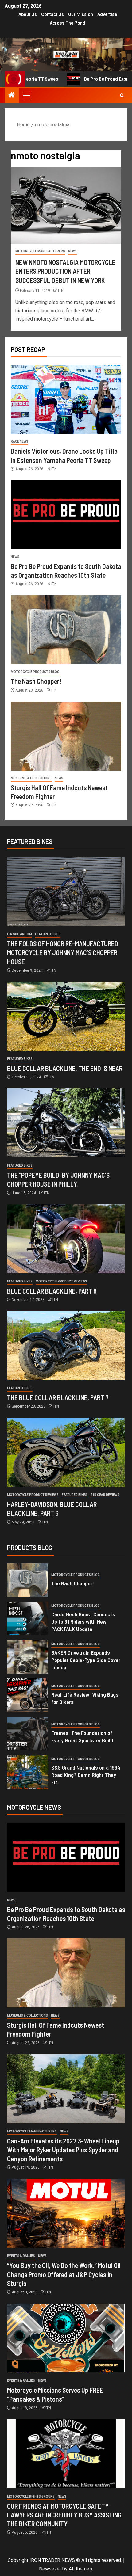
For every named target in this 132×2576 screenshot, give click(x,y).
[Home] (12, 96)
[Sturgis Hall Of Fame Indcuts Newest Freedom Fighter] (66, 736)
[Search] (122, 95)
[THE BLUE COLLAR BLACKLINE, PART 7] (66, 1345)
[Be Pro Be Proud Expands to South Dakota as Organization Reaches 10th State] (66, 515)
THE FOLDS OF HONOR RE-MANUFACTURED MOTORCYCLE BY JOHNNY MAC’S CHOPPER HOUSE (63, 953)
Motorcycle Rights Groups (31, 2496)
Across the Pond (68, 23)
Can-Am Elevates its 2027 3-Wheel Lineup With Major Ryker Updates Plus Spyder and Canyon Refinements (63, 2150)
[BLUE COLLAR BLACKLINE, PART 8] (66, 1239)
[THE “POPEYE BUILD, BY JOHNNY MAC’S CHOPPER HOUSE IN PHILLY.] (66, 1123)
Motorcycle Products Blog (35, 672)
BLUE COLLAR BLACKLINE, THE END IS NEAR (65, 1068)
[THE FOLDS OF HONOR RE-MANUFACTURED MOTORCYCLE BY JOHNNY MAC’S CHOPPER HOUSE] (66, 892)
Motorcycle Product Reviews (61, 1281)
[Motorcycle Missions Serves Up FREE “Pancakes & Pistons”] (66, 2338)
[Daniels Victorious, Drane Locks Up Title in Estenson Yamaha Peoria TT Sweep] (66, 400)
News (72, 251)
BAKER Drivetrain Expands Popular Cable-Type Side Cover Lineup (86, 1660)
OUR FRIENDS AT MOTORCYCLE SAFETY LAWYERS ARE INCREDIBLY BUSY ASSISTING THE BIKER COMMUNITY (64, 2515)
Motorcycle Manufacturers (40, 251)
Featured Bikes (48, 934)
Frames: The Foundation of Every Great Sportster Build (82, 1736)
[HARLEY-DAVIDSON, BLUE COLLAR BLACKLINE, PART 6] (66, 1452)
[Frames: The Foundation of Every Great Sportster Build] (28, 1733)
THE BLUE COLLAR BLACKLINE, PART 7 (58, 1397)
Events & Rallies (21, 2256)
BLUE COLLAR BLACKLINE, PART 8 (52, 1291)
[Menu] (26, 95)
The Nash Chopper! (36, 681)
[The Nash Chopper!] (66, 630)
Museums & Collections (31, 778)
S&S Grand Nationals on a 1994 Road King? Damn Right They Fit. (86, 1775)
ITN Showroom (19, 934)
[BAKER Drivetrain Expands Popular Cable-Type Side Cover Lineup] (28, 1657)
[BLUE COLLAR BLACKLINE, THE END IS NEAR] (66, 1016)
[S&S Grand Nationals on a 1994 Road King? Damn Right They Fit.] (28, 1772)
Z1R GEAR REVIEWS (105, 1495)
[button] (26, 95)
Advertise (107, 14)
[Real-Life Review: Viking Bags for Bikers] (28, 1695)
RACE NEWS (19, 442)
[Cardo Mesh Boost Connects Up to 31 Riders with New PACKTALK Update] (28, 1618)
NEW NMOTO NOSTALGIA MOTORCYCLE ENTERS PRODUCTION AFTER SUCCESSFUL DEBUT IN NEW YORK (65, 271)
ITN (61, 291)
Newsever (50, 2569)
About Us (28, 14)
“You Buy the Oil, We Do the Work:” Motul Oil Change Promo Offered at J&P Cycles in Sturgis (64, 2274)
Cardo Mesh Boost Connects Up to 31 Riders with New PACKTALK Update (83, 1621)
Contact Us (52, 14)
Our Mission (81, 14)
